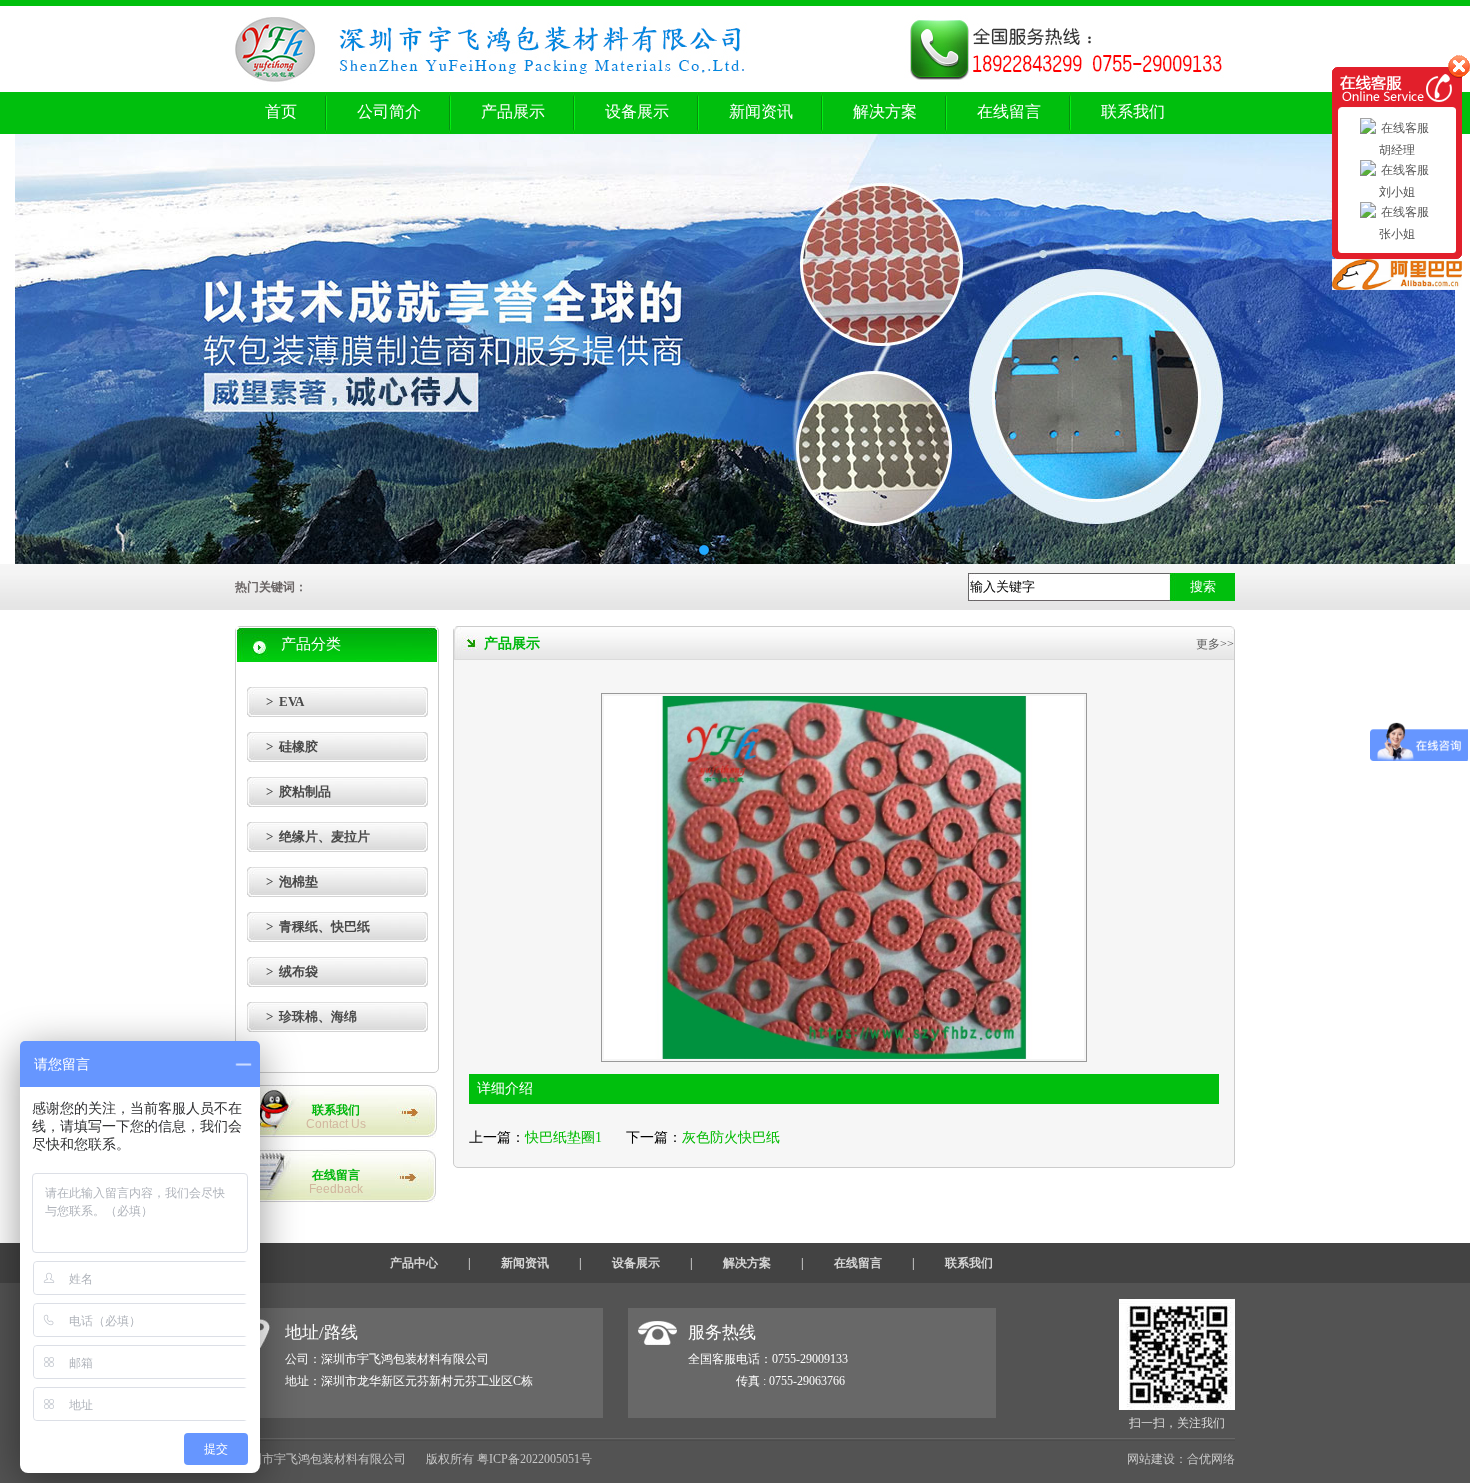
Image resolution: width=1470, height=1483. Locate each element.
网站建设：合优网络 (1181, 1459)
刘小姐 (1397, 192)
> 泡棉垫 (292, 881)
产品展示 (513, 111)
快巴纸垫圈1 (563, 1137)
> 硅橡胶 (292, 746)
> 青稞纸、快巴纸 (318, 926)
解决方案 (885, 111)
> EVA (285, 701)
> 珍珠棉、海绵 (311, 1016)
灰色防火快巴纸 (731, 1137)
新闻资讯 (761, 111)
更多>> (1215, 644)
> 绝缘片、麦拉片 (318, 836)
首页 (281, 111)
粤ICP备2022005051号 (534, 1459)
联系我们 (1133, 111)
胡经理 (1397, 150)
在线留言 (1009, 111)
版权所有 (450, 1459)
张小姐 (1397, 234)
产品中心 (414, 1263)
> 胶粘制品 (298, 791)
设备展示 (637, 111)
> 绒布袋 (292, 971)
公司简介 (389, 111)
